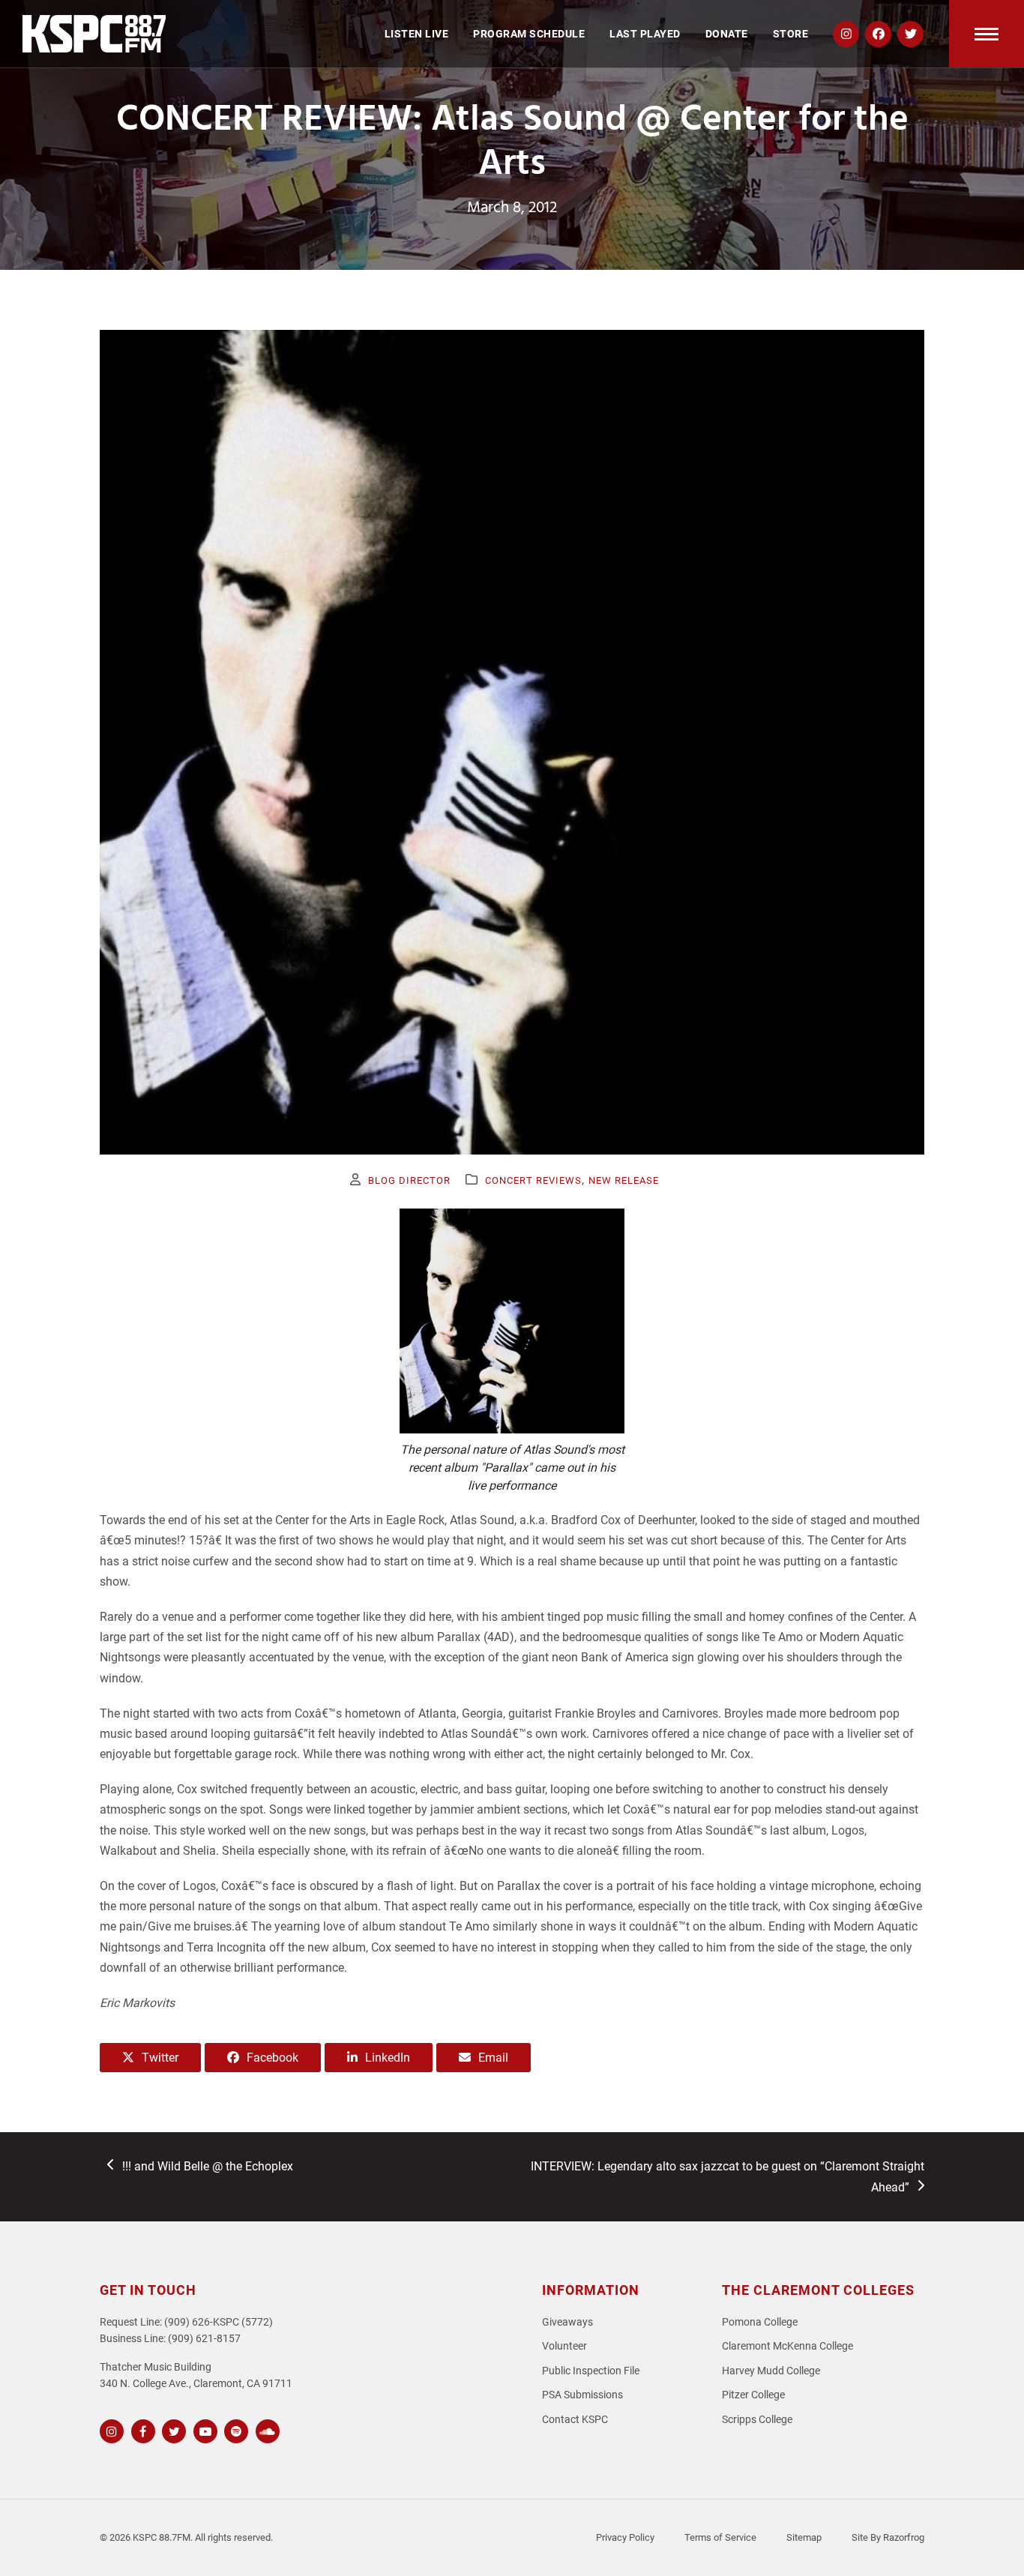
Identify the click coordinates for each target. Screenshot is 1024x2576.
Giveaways (567, 2322)
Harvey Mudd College (771, 2371)
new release (624, 1180)
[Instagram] (110, 2429)
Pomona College (760, 2322)
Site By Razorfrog (888, 2537)
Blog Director (409, 1180)
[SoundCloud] (266, 2429)
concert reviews (533, 1180)
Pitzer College (753, 2395)
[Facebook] (141, 2429)
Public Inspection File (591, 2371)
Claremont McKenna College (787, 2346)
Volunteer (564, 2346)
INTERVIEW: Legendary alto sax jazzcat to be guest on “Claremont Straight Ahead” (727, 2176)
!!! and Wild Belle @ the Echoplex (207, 2167)
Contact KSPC (575, 2420)
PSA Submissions (582, 2395)
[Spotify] (234, 2429)
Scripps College (757, 2420)
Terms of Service (720, 2537)
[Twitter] (172, 2429)
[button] (987, 34)
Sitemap (804, 2537)
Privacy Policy (625, 2537)
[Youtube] (204, 2429)
